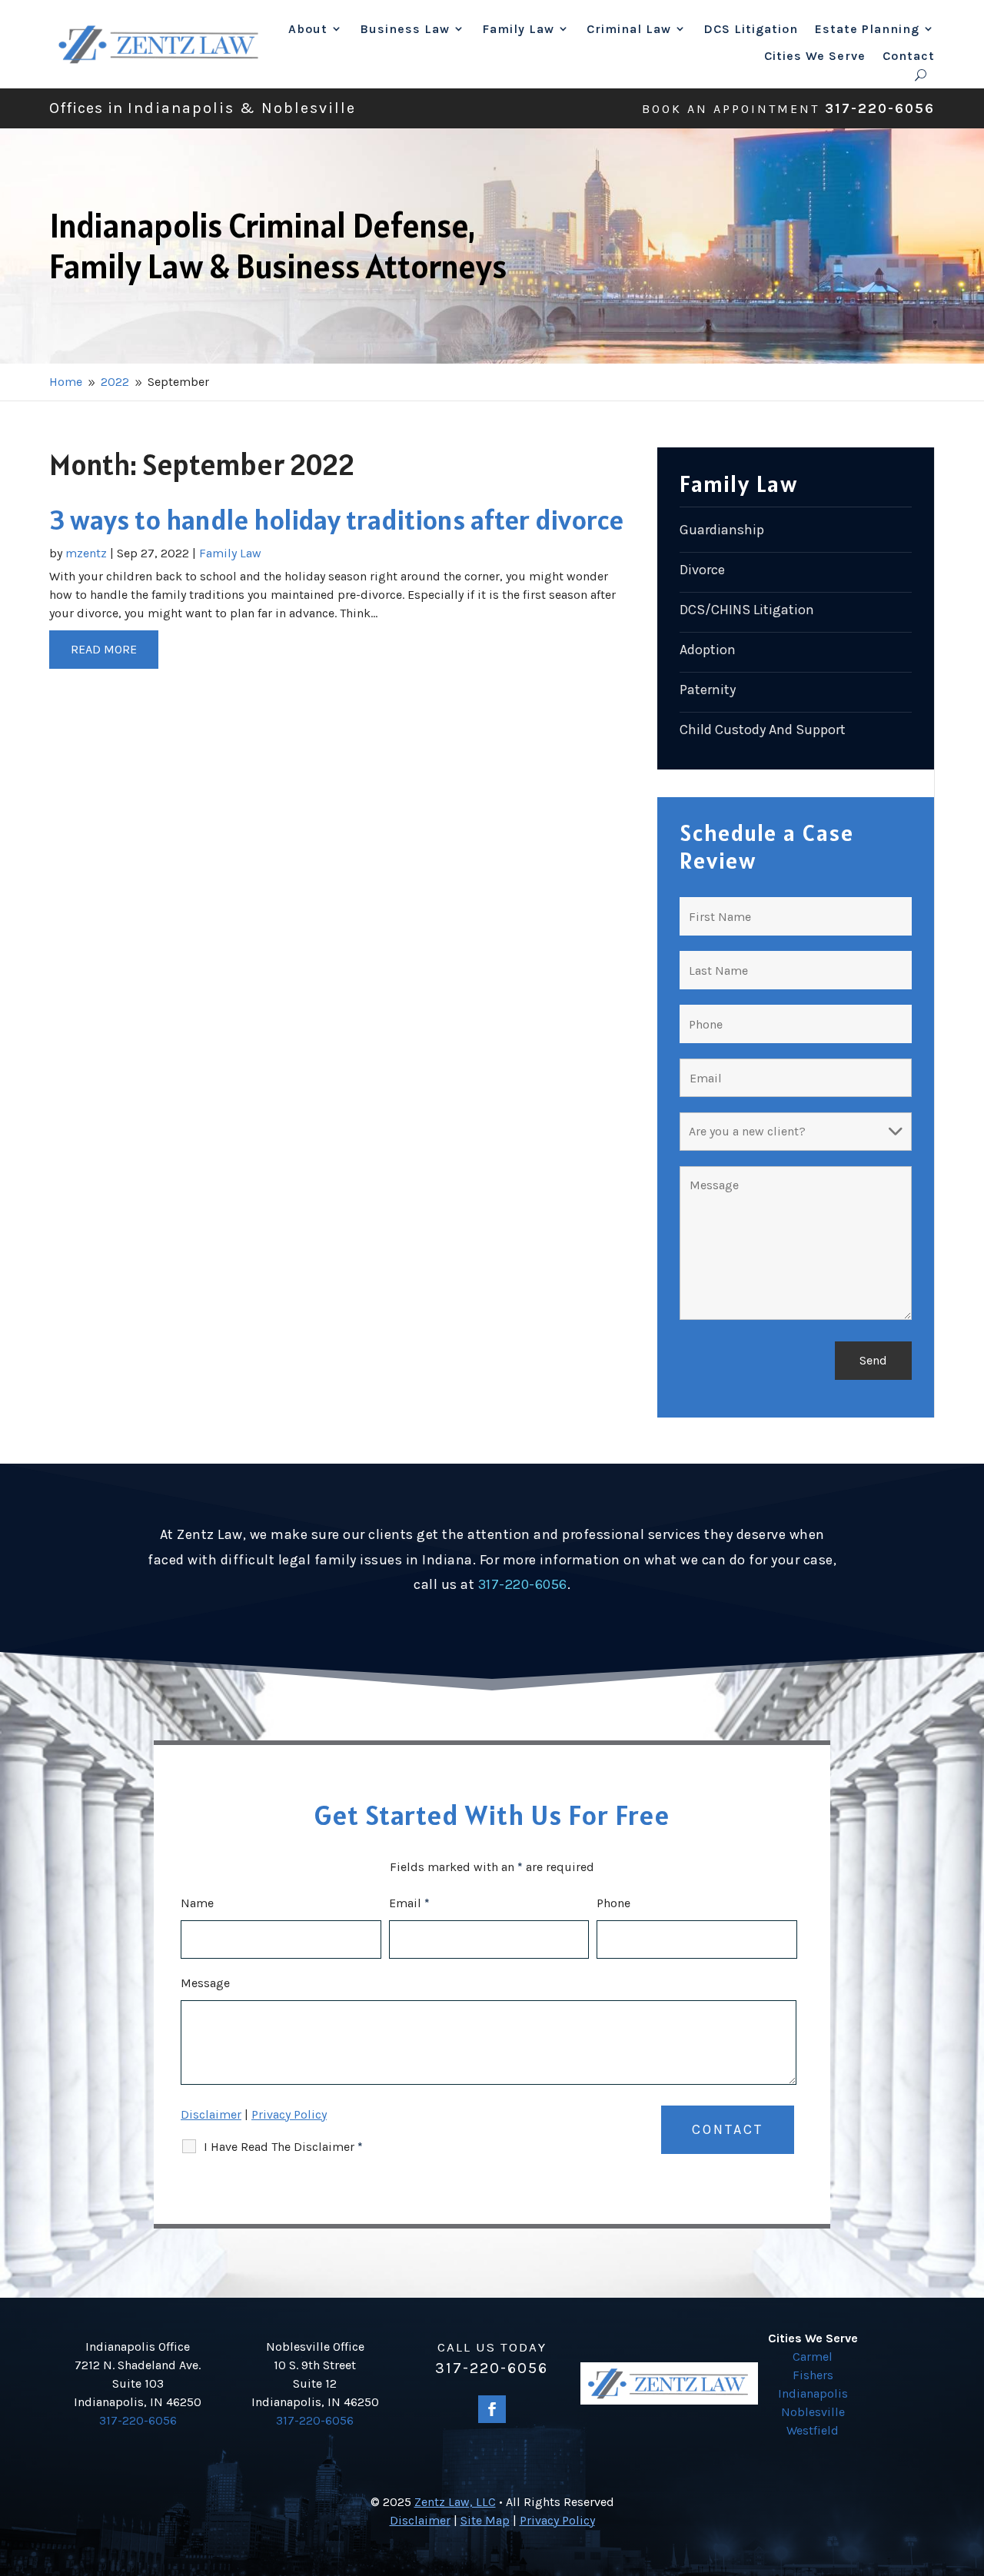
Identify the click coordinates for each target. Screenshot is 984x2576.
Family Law (518, 29)
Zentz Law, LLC (455, 2502)
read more (104, 649)
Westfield (813, 2430)
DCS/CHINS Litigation (747, 610)
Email (409, 1903)
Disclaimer (211, 2114)
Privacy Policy (289, 2114)
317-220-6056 (880, 108)
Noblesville (813, 2412)
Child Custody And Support (763, 730)
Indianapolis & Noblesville (242, 108)
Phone (613, 1903)
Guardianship (722, 530)
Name (197, 1903)
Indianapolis (813, 2393)
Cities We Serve (815, 56)
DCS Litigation (751, 29)
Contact (909, 56)
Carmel (813, 2357)
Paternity (708, 690)
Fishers (813, 2375)
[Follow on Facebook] (492, 2409)
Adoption (708, 650)
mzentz (86, 553)
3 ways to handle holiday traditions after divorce (336, 520)
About (308, 29)
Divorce (702, 570)
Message (205, 1983)
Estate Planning (867, 29)
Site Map (485, 2520)
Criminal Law (629, 29)
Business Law (405, 29)
